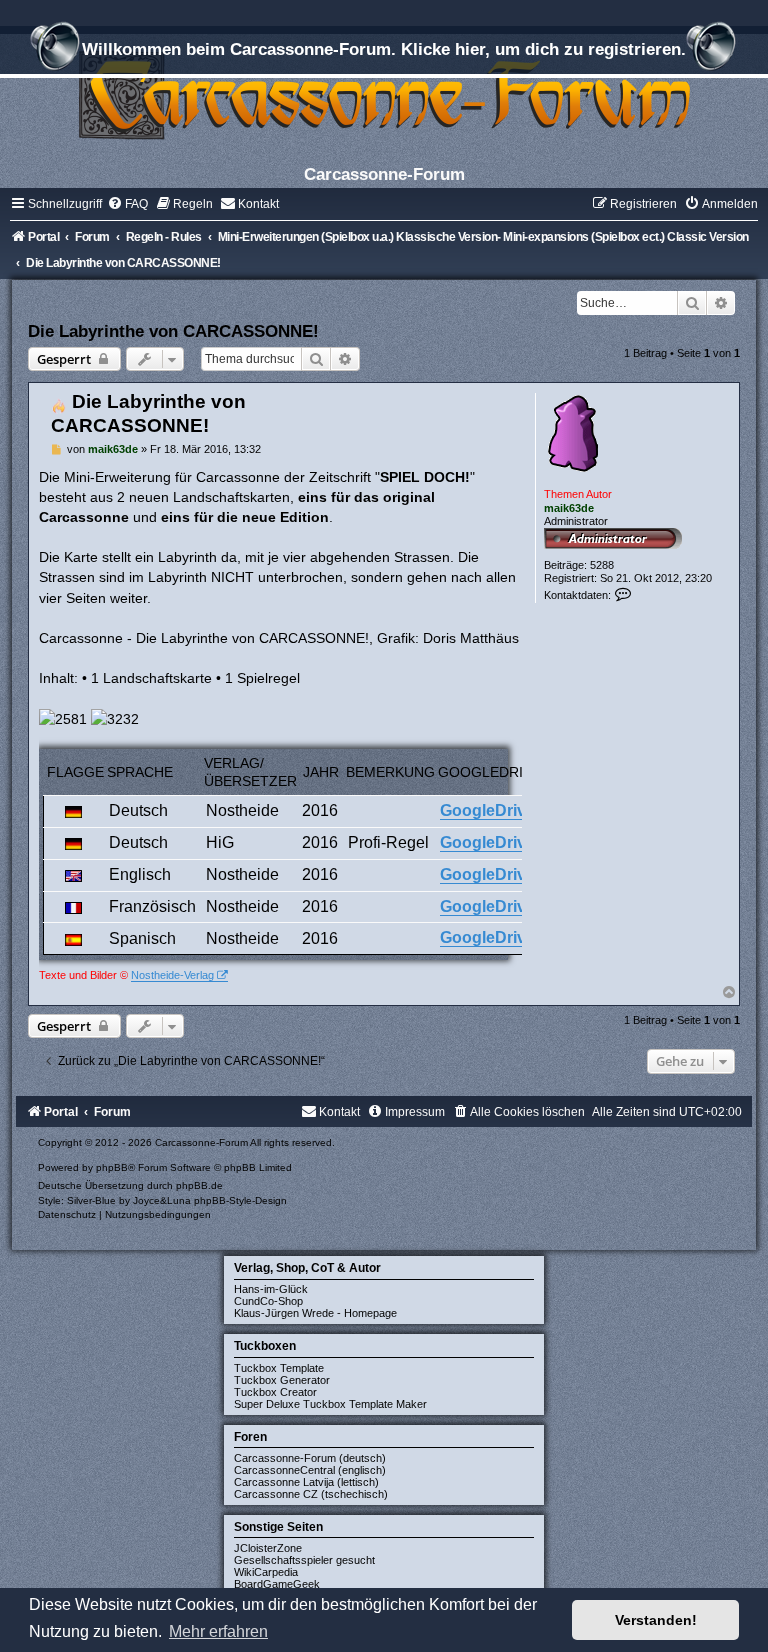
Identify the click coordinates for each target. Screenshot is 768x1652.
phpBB (112, 1167)
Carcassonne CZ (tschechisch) (311, 1494)
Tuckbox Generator (282, 1380)
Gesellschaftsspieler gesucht (304, 1560)
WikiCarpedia (266, 1572)
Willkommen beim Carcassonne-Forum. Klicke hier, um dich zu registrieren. (384, 49)
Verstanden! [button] (656, 1620)
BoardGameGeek (277, 1584)
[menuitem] (127, 204)
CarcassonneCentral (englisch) (310, 1470)
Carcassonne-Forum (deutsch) (310, 1458)
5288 (602, 565)
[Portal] (384, 94)
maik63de (569, 508)
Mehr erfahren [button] (218, 1631)
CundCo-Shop (268, 1301)
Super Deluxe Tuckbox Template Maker (330, 1404)
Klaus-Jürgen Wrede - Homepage (315, 1313)
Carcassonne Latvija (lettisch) (306, 1482)
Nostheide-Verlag (172, 975)
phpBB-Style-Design (240, 1200)
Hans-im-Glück (271, 1289)
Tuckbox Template (279, 1368)
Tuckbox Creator (275, 1392)
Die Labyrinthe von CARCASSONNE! (173, 331)
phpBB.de (199, 1185)
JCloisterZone (268, 1548)
